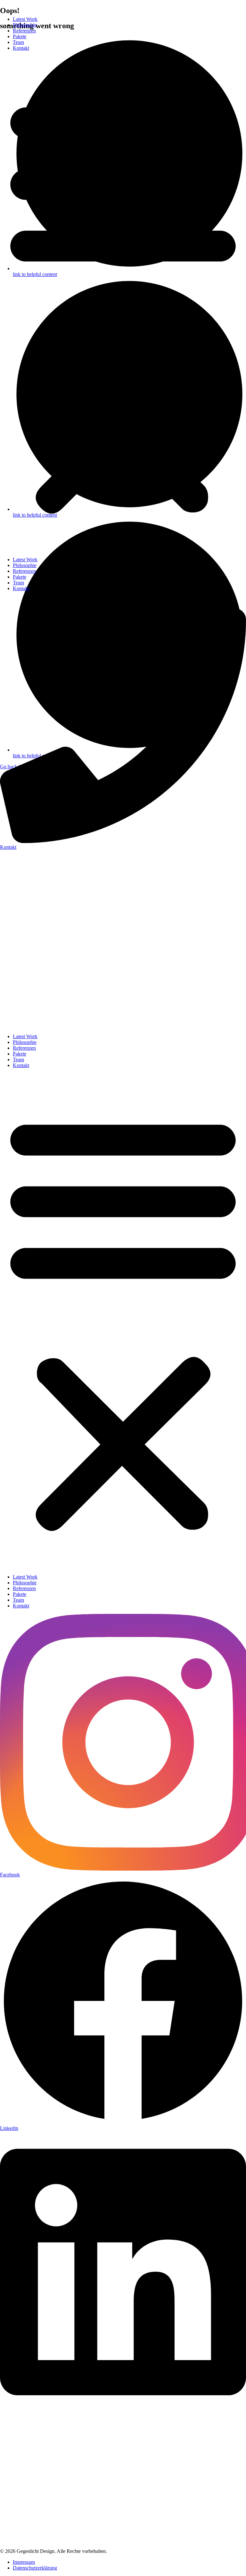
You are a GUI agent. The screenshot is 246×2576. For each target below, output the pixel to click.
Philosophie (25, 25)
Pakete (20, 36)
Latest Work (25, 19)
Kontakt (21, 48)
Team (18, 42)
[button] (123, 304)
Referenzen (24, 31)
